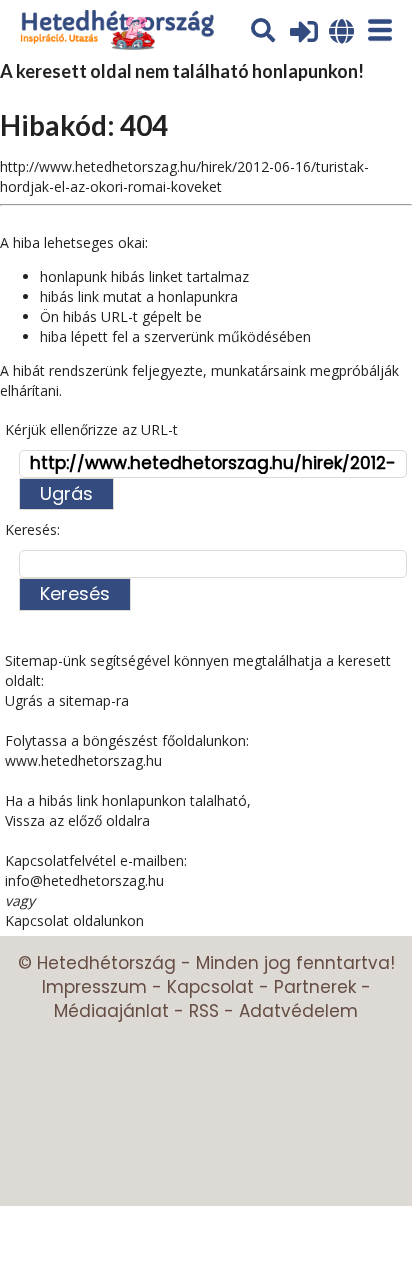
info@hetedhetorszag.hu (84, 880)
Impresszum (94, 987)
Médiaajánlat (111, 1011)
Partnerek (315, 987)
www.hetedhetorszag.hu (83, 760)
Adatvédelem (298, 1011)
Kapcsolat (210, 987)
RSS (204, 1011)
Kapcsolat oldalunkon (74, 920)
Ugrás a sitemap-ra (67, 700)
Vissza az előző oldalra (77, 820)
